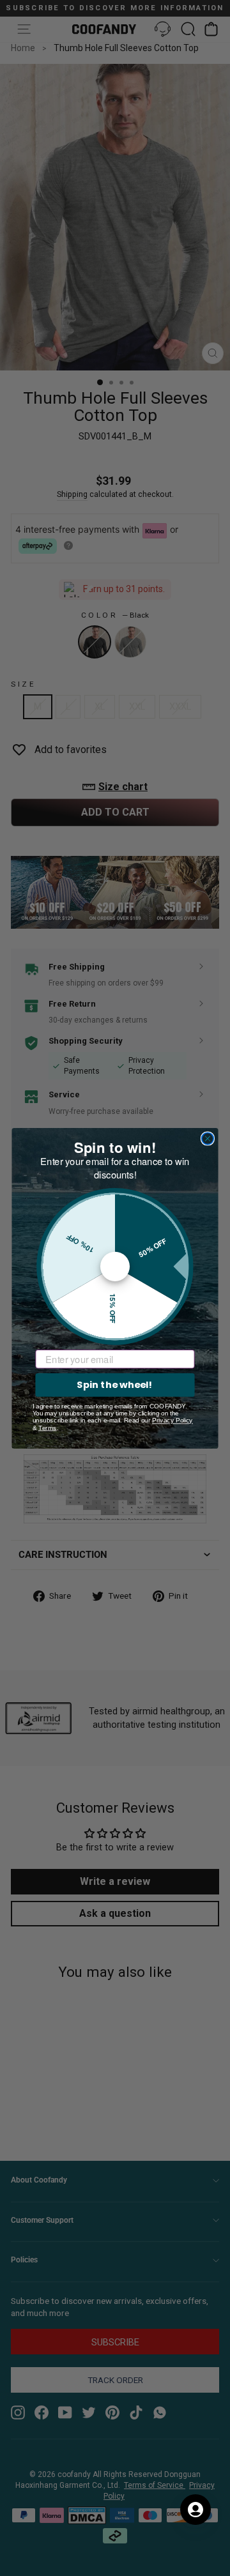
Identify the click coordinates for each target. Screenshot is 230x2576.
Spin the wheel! (115, 1384)
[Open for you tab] (195, 2510)
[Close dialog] (208, 1138)
